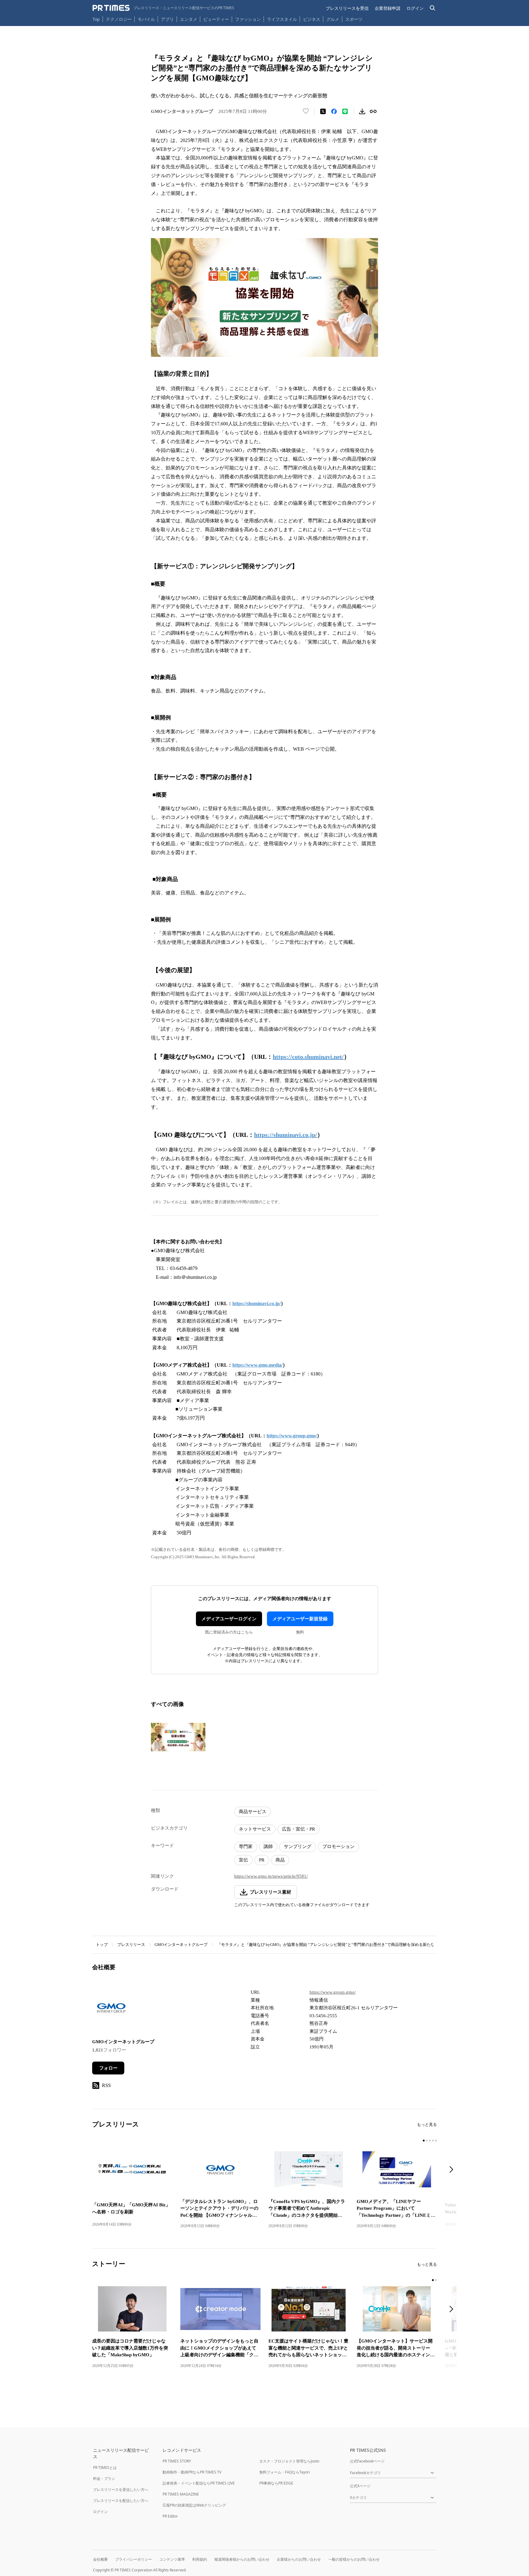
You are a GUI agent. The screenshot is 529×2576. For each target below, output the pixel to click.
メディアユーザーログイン (229, 1619)
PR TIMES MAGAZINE (181, 2494)
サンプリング (298, 1846)
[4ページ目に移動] (433, 2141)
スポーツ (354, 19)
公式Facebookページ (367, 2461)
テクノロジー (119, 19)
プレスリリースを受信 (347, 8)
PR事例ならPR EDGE (276, 2483)
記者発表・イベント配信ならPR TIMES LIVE (199, 2483)
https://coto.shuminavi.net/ (308, 1057)
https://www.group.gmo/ (333, 1992)
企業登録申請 (388, 8)
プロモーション (338, 1846)
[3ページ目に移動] (430, 2141)
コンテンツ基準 (172, 2559)
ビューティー (216, 19)
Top (96, 19)
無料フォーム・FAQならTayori (285, 2472)
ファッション (248, 19)
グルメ (333, 19)
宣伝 (243, 1860)
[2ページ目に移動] (427, 2141)
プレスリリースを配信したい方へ (121, 2501)
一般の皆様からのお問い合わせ (354, 2559)
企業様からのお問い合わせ (299, 2559)
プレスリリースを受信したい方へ (121, 2490)
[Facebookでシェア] (334, 111)
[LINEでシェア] (345, 111)
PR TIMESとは (105, 2468)
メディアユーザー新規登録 (300, 1619)
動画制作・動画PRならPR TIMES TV (192, 2472)
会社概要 (100, 2559)
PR (262, 1860)
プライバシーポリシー (133, 2559)
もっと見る (427, 2124)
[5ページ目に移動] (436, 2141)
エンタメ (189, 19)
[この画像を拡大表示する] (178, 1737)
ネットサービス (255, 1829)
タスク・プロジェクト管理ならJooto (289, 2461)
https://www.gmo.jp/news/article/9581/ (271, 1876)
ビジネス (312, 19)
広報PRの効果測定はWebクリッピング (194, 2505)
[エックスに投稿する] (323, 111)
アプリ (167, 19)
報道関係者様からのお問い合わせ (242, 2559)
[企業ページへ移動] (111, 2009)
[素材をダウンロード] (362, 111)
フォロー (108, 2068)
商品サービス (253, 1812)
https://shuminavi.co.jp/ (286, 1135)
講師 (268, 1846)
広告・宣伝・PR (298, 1829)
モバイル (146, 19)
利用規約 (200, 2559)
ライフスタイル (282, 19)
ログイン (415, 8)
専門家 (246, 1846)
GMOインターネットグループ (181, 1945)
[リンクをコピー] (373, 111)
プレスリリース (131, 1945)
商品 (280, 1860)
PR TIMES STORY (177, 2461)
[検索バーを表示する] (433, 8)
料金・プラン (104, 2479)
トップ (102, 1945)
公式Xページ (360, 2486)
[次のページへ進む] (453, 2170)
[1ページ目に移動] (424, 2141)
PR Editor (170, 2516)
